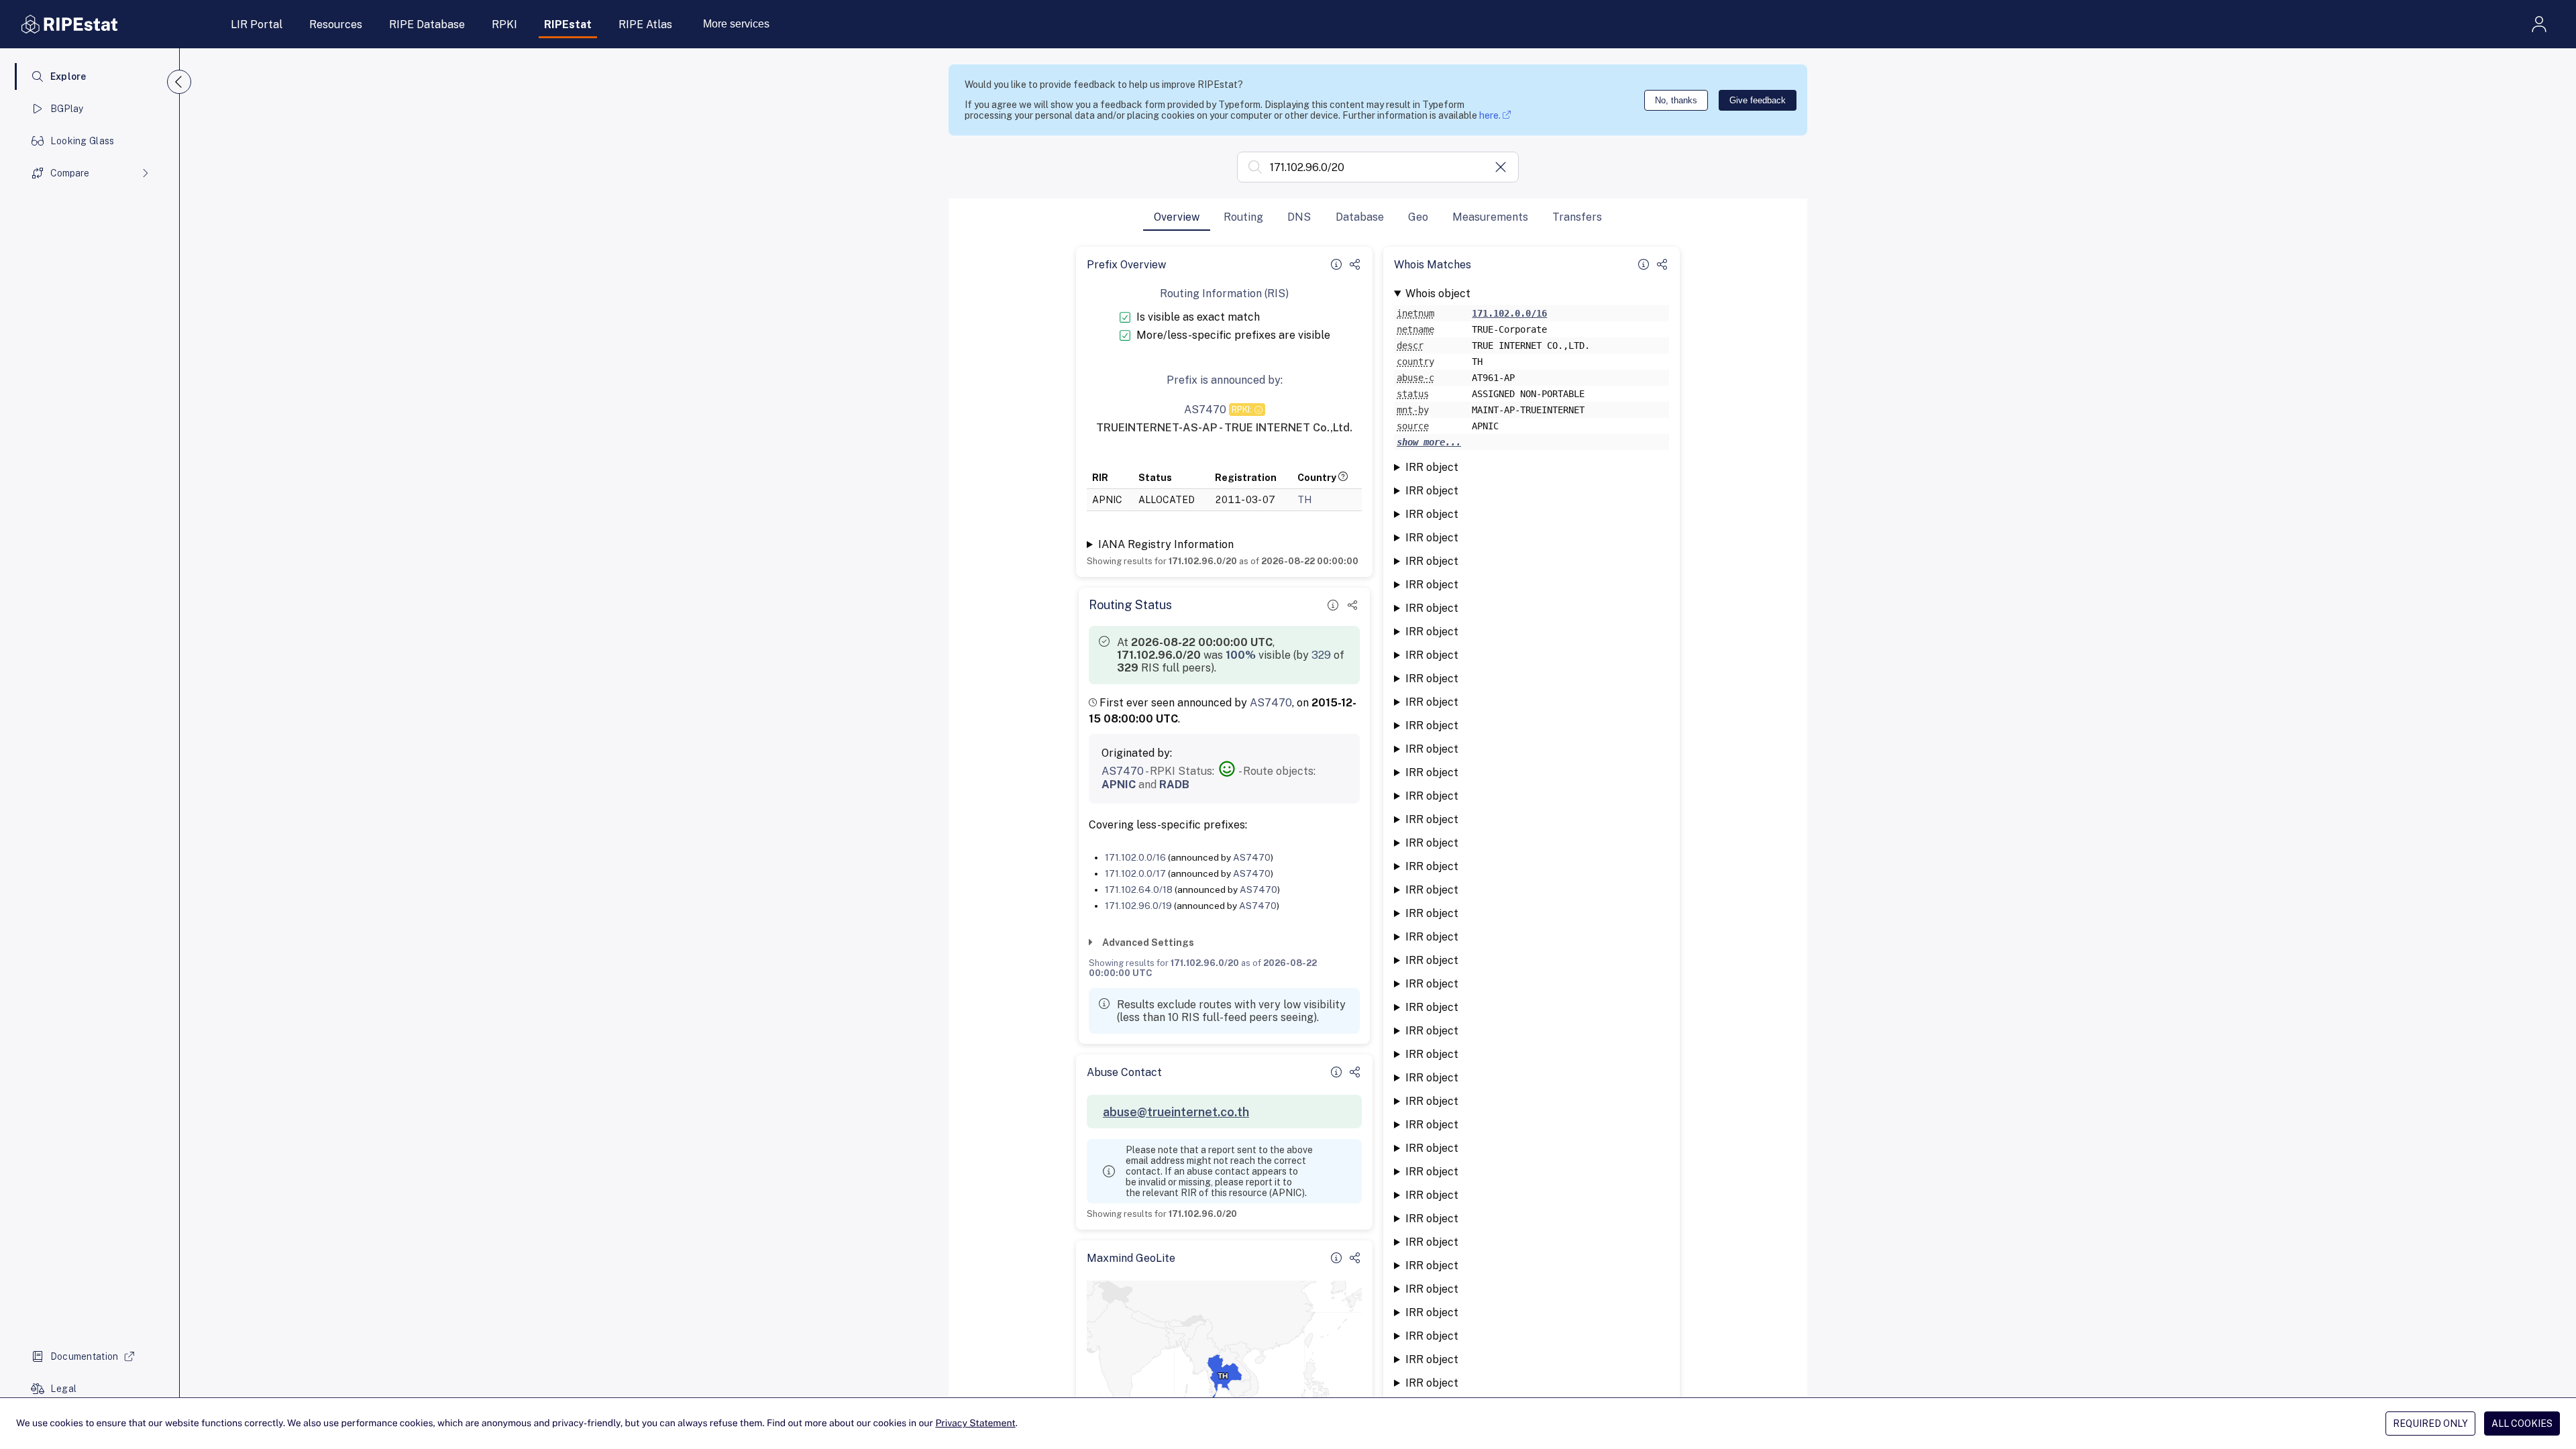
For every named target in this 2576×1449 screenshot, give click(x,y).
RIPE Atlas (645, 24)
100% (1241, 655)
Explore (68, 76)
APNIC (1119, 785)
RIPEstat (568, 24)
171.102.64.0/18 (1139, 890)
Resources (336, 24)
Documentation (85, 1356)
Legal (63, 1389)
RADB (1174, 785)
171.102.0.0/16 (1135, 857)
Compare (70, 173)
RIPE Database (427, 24)
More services (736, 24)
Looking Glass (83, 141)
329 (1321, 655)
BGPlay (67, 109)
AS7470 (1271, 703)
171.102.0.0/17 (1135, 873)
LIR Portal (257, 24)
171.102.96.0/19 (1138, 906)
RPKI (504, 24)
